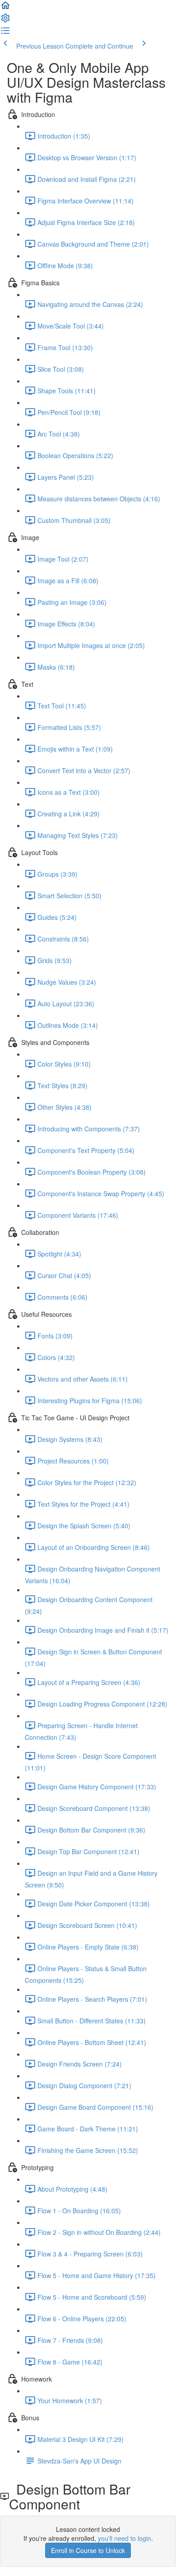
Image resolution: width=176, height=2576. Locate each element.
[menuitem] (5, 21)
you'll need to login (125, 2538)
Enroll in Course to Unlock (88, 2550)
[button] (5, 8)
